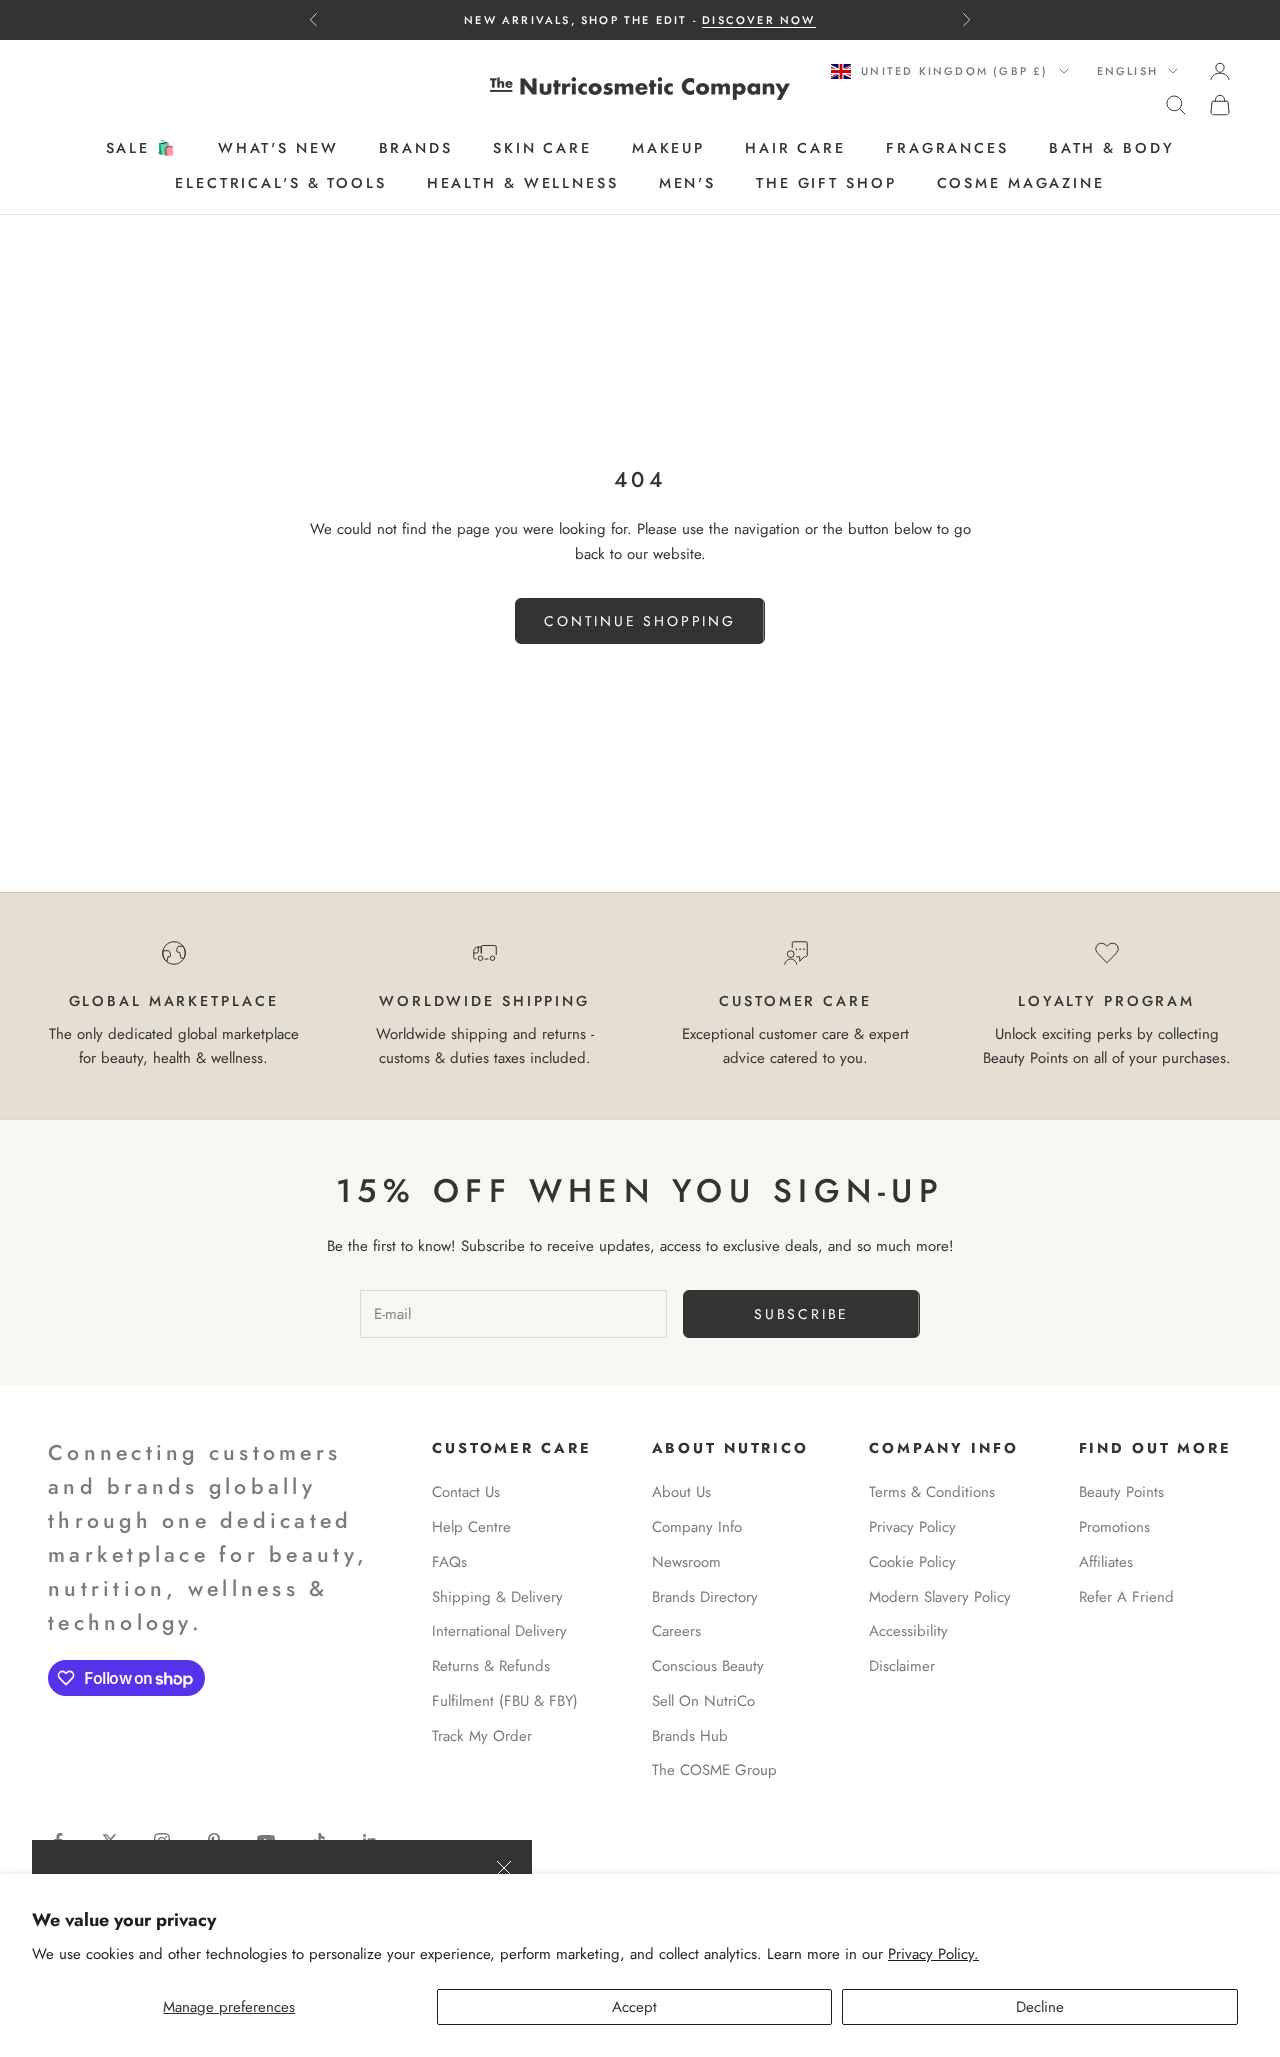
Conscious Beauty (708, 1666)
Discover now (758, 20)
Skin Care (542, 149)
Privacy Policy (912, 1527)
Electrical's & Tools (281, 183)
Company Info (697, 1527)
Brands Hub (690, 1736)
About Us (681, 1492)
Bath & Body (1112, 149)
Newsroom (686, 1562)
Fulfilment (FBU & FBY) (505, 1701)
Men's (687, 183)
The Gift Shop (826, 183)
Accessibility (908, 1631)
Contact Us (466, 1492)
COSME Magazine (1021, 183)
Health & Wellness (523, 183)
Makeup (668, 149)
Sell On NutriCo (703, 1701)
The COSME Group (714, 1770)
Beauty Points (1121, 1492)
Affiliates (1106, 1562)
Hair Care (795, 149)
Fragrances (947, 149)
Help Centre (471, 1527)
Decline (1040, 2007)
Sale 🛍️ (142, 149)
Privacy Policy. (933, 1954)
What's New (278, 149)
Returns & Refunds (491, 1666)
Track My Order (482, 1736)
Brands (416, 149)
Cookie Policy (912, 1562)
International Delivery (499, 1631)
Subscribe (801, 1314)
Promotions (1114, 1527)
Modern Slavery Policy (940, 1597)
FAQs (449, 1562)
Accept (634, 2007)
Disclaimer (902, 1666)
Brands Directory (705, 1597)
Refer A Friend (1126, 1597)
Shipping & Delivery (497, 1597)
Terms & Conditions (932, 1492)
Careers (676, 1631)
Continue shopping (640, 621)
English (1127, 71)
